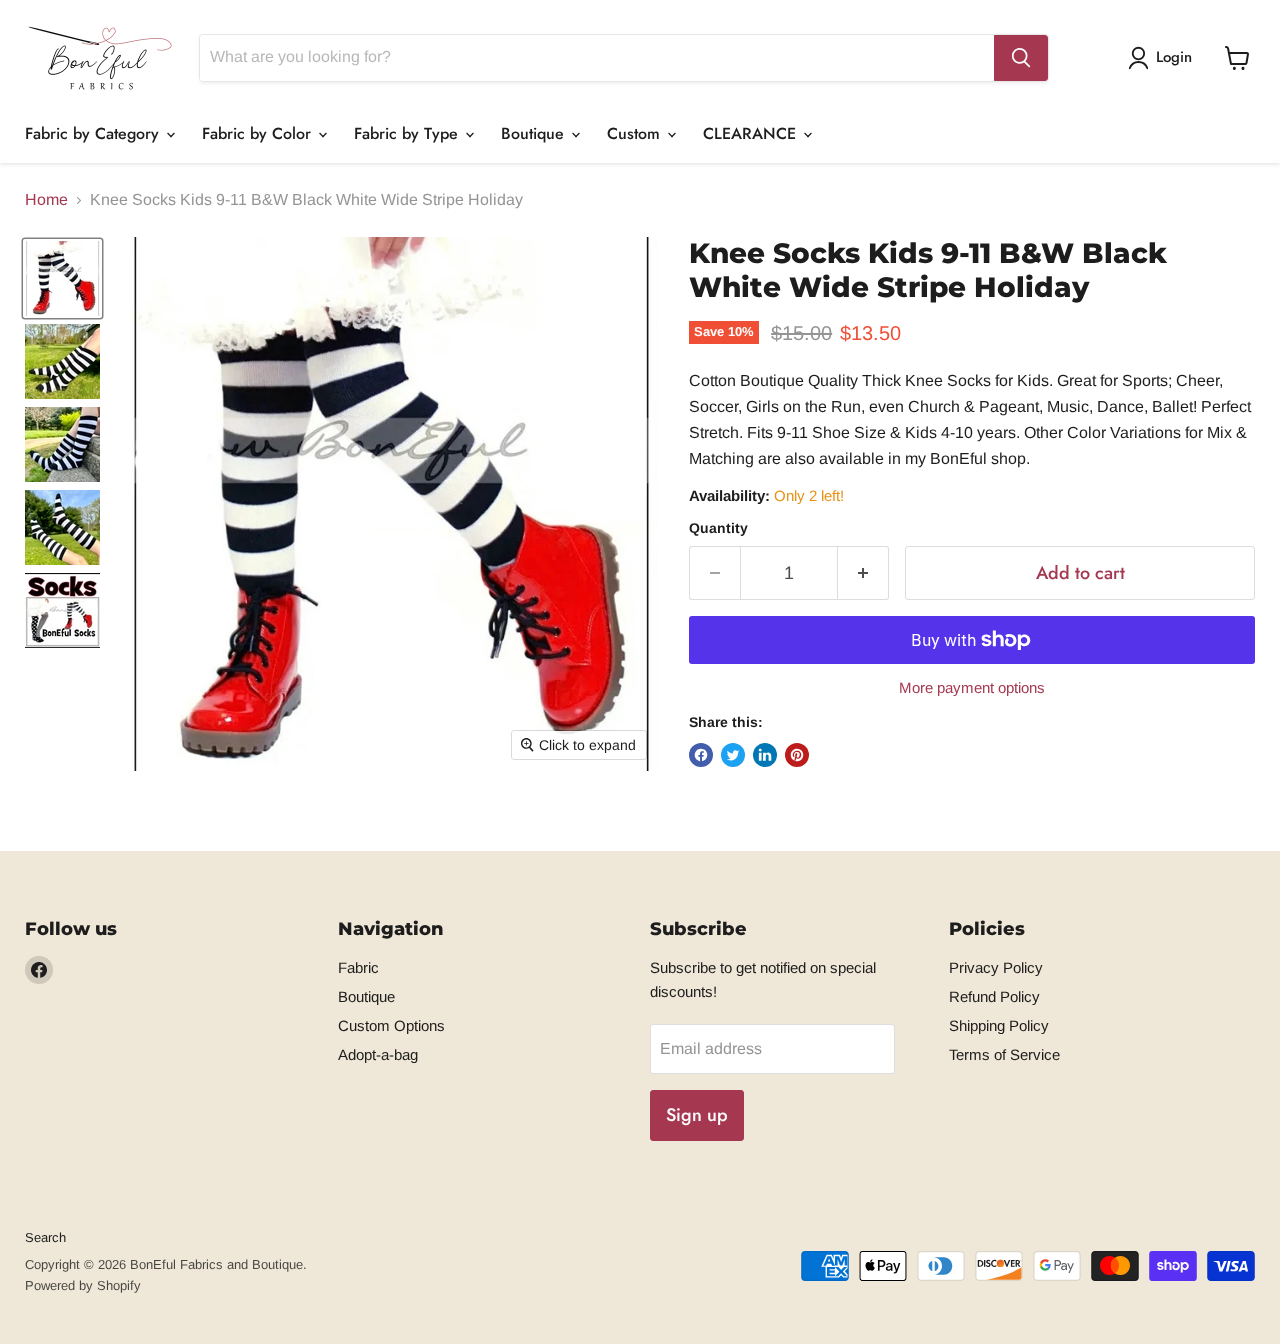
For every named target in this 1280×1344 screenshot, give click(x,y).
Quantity (718, 528)
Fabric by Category (94, 133)
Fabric (358, 967)
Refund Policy (994, 996)
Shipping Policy (999, 1025)
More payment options (972, 687)
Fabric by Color (259, 133)
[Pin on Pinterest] (797, 755)
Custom (636, 133)
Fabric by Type (408, 133)
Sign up (697, 1115)
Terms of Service (1004, 1054)
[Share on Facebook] (701, 755)
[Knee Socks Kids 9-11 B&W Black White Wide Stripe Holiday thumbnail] (62, 278)
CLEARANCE (752, 133)
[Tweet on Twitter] (733, 755)
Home (46, 199)
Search (45, 1237)
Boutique (535, 133)
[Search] (1021, 58)
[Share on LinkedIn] (765, 755)
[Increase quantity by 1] (863, 573)
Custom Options (391, 1025)
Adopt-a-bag (378, 1054)
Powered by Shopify (83, 1285)
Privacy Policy (996, 967)
